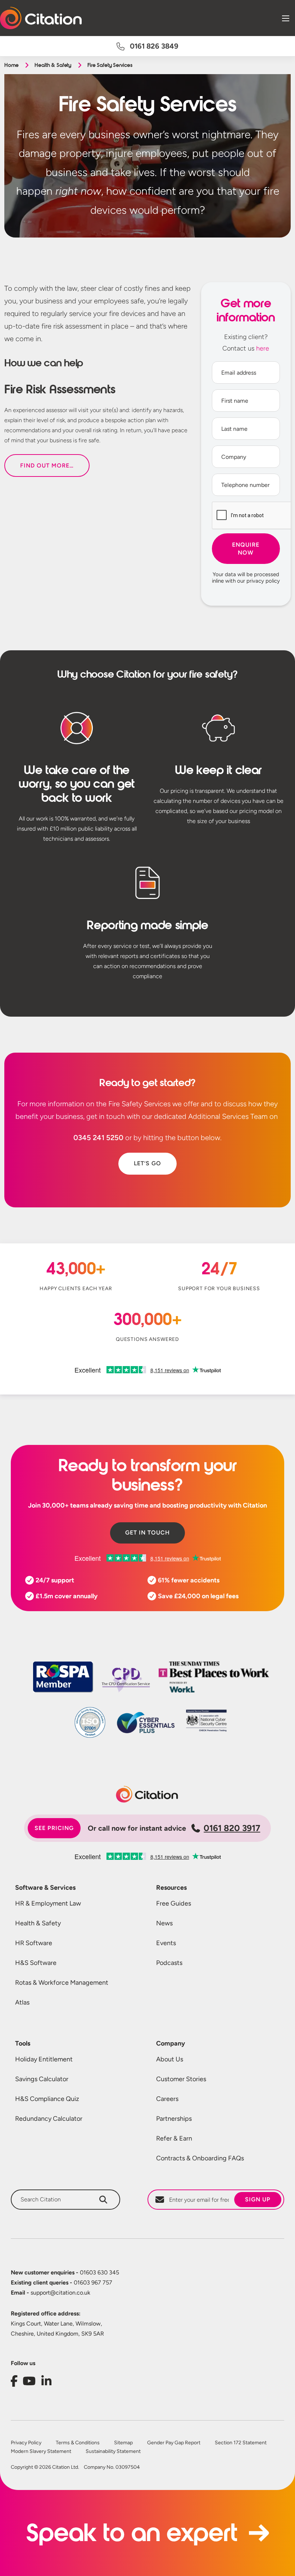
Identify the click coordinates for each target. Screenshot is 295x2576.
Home (11, 65)
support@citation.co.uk (51, 2293)
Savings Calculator (42, 2079)
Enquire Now (246, 549)
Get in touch (147, 1533)
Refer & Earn (174, 2138)
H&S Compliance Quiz (47, 2099)
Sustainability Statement (113, 2451)
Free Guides (174, 1903)
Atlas (22, 2002)
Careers (167, 2099)
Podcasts (169, 1963)
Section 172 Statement (241, 2443)
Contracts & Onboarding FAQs (200, 2158)
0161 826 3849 (154, 46)
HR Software (34, 1943)
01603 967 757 (62, 2283)
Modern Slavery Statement (41, 2451)
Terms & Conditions (78, 2443)
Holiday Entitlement (44, 2059)
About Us (170, 2059)
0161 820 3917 (232, 1828)
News (164, 1923)
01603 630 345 (65, 2272)
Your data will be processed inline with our (246, 578)
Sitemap (123, 2443)
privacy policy (263, 581)
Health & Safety (53, 65)
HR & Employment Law (48, 1903)
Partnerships (174, 2119)
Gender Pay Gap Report (174, 2443)
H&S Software (36, 1963)
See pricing (54, 1828)
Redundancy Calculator (49, 2119)
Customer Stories (181, 2079)
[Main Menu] (286, 18)
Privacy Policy (26, 2443)
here (263, 348)
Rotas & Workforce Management (62, 1983)
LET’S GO (147, 1163)
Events (166, 1943)
